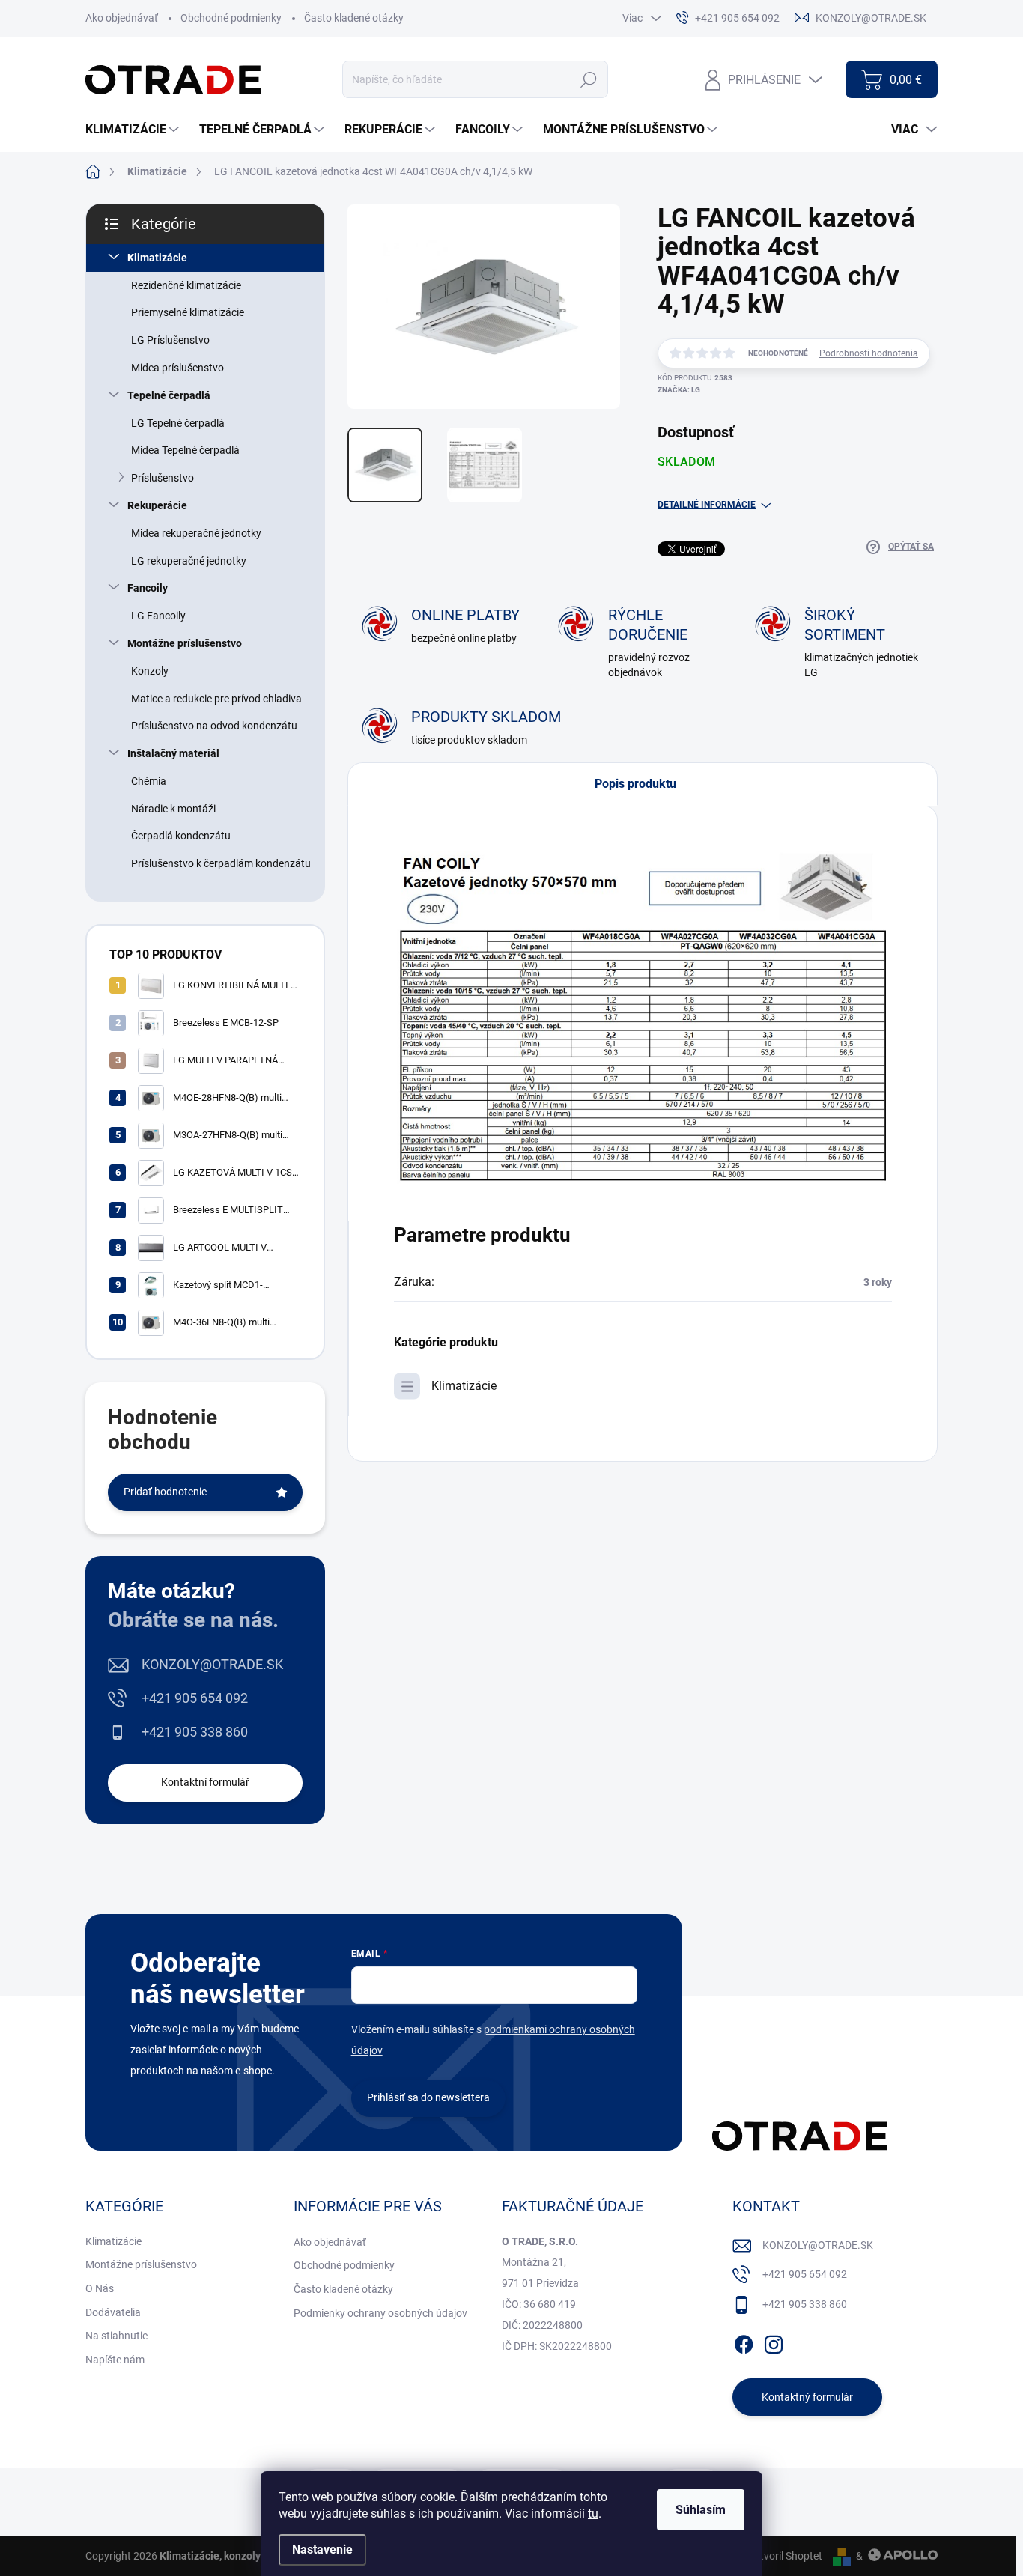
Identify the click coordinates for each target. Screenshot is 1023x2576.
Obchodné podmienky (231, 18)
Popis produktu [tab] (635, 784)
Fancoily (148, 588)
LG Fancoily (158, 616)
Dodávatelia (113, 2312)
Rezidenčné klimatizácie (186, 285)
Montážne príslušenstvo (185, 643)
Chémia (149, 781)
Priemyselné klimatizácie (188, 312)
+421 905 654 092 (195, 1698)
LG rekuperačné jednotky (189, 561)
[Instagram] (774, 2342)
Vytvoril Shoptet (785, 2556)
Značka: (679, 390)
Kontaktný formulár (807, 2397)
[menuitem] (134, 130)
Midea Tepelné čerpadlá (185, 450)
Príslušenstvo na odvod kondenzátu (214, 726)
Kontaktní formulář (205, 1782)
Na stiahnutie (116, 2336)
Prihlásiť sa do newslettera (428, 2097)
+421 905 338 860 (195, 1732)
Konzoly (150, 671)
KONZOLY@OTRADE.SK (212, 1664)
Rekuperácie (157, 505)
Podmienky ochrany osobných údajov (380, 2313)
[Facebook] (744, 2342)
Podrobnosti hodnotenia (869, 353)
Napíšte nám (115, 2360)
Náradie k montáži (173, 809)
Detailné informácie (707, 505)
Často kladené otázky (354, 18)
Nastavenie (322, 2549)
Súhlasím (701, 2510)
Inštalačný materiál (173, 753)
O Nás (100, 2288)
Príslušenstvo (163, 478)
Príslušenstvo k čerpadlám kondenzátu (221, 863)
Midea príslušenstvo (177, 368)
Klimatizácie (157, 258)
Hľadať (588, 79)
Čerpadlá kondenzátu (181, 836)
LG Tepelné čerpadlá (178, 423)
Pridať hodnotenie (165, 1492)
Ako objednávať (122, 18)
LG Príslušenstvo (170, 340)
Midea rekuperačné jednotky (196, 533)
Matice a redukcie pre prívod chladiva (216, 699)
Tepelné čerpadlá (169, 395)
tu (593, 2513)
